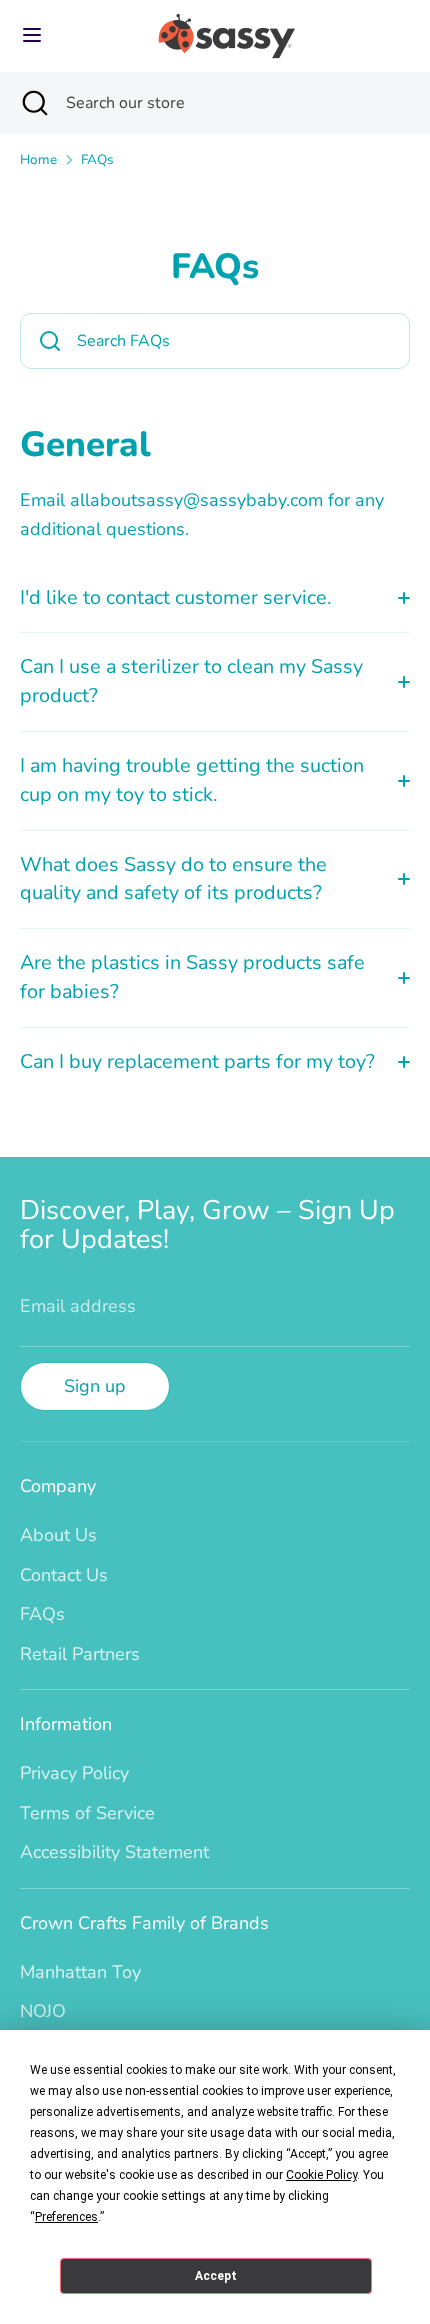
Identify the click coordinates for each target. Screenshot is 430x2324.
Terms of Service (87, 1813)
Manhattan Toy (80, 1972)
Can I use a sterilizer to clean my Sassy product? (191, 681)
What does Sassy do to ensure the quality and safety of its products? (173, 879)
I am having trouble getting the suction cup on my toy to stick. (192, 780)
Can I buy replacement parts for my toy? (197, 1061)
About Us (58, 1535)
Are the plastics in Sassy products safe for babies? (192, 977)
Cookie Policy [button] (321, 2175)
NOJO (43, 2011)
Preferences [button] (66, 2217)
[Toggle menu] (32, 35)
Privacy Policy (74, 1773)
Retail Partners (80, 1654)
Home (38, 159)
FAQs (97, 159)
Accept (216, 2276)
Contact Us (64, 1575)
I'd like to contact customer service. (176, 597)
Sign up (95, 1386)
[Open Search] (33, 103)
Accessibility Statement (114, 1852)
